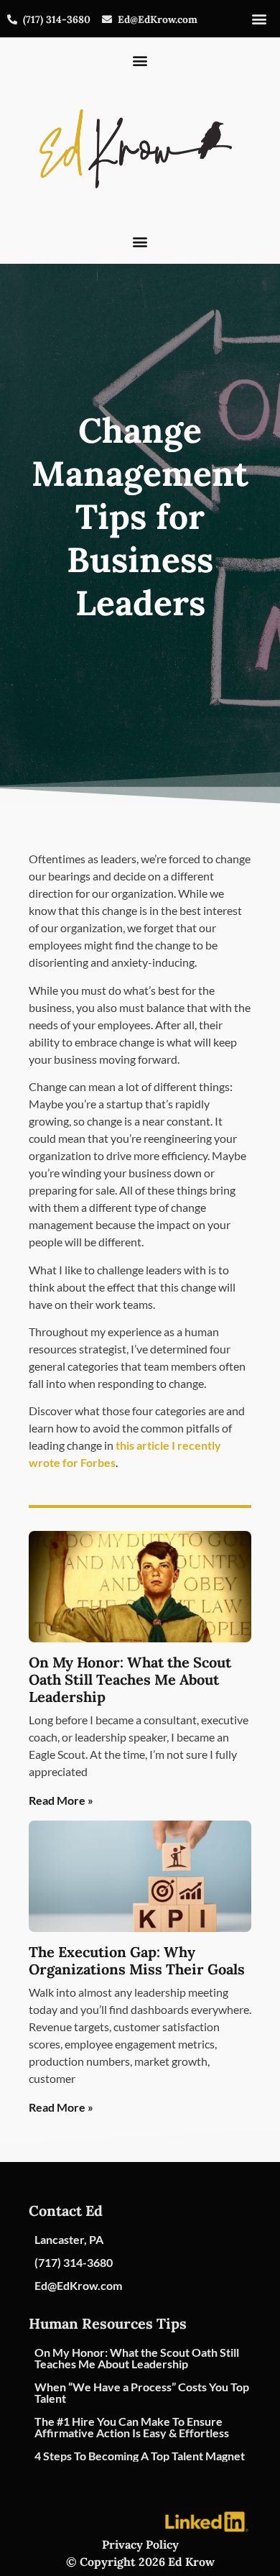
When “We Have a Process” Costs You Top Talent (142, 2392)
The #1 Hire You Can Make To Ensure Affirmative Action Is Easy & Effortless (132, 2427)
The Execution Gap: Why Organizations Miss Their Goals (137, 1960)
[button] (259, 19)
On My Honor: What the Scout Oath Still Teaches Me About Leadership (130, 1679)
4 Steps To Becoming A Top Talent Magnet (140, 2456)
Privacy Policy (140, 2544)
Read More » (61, 1800)
